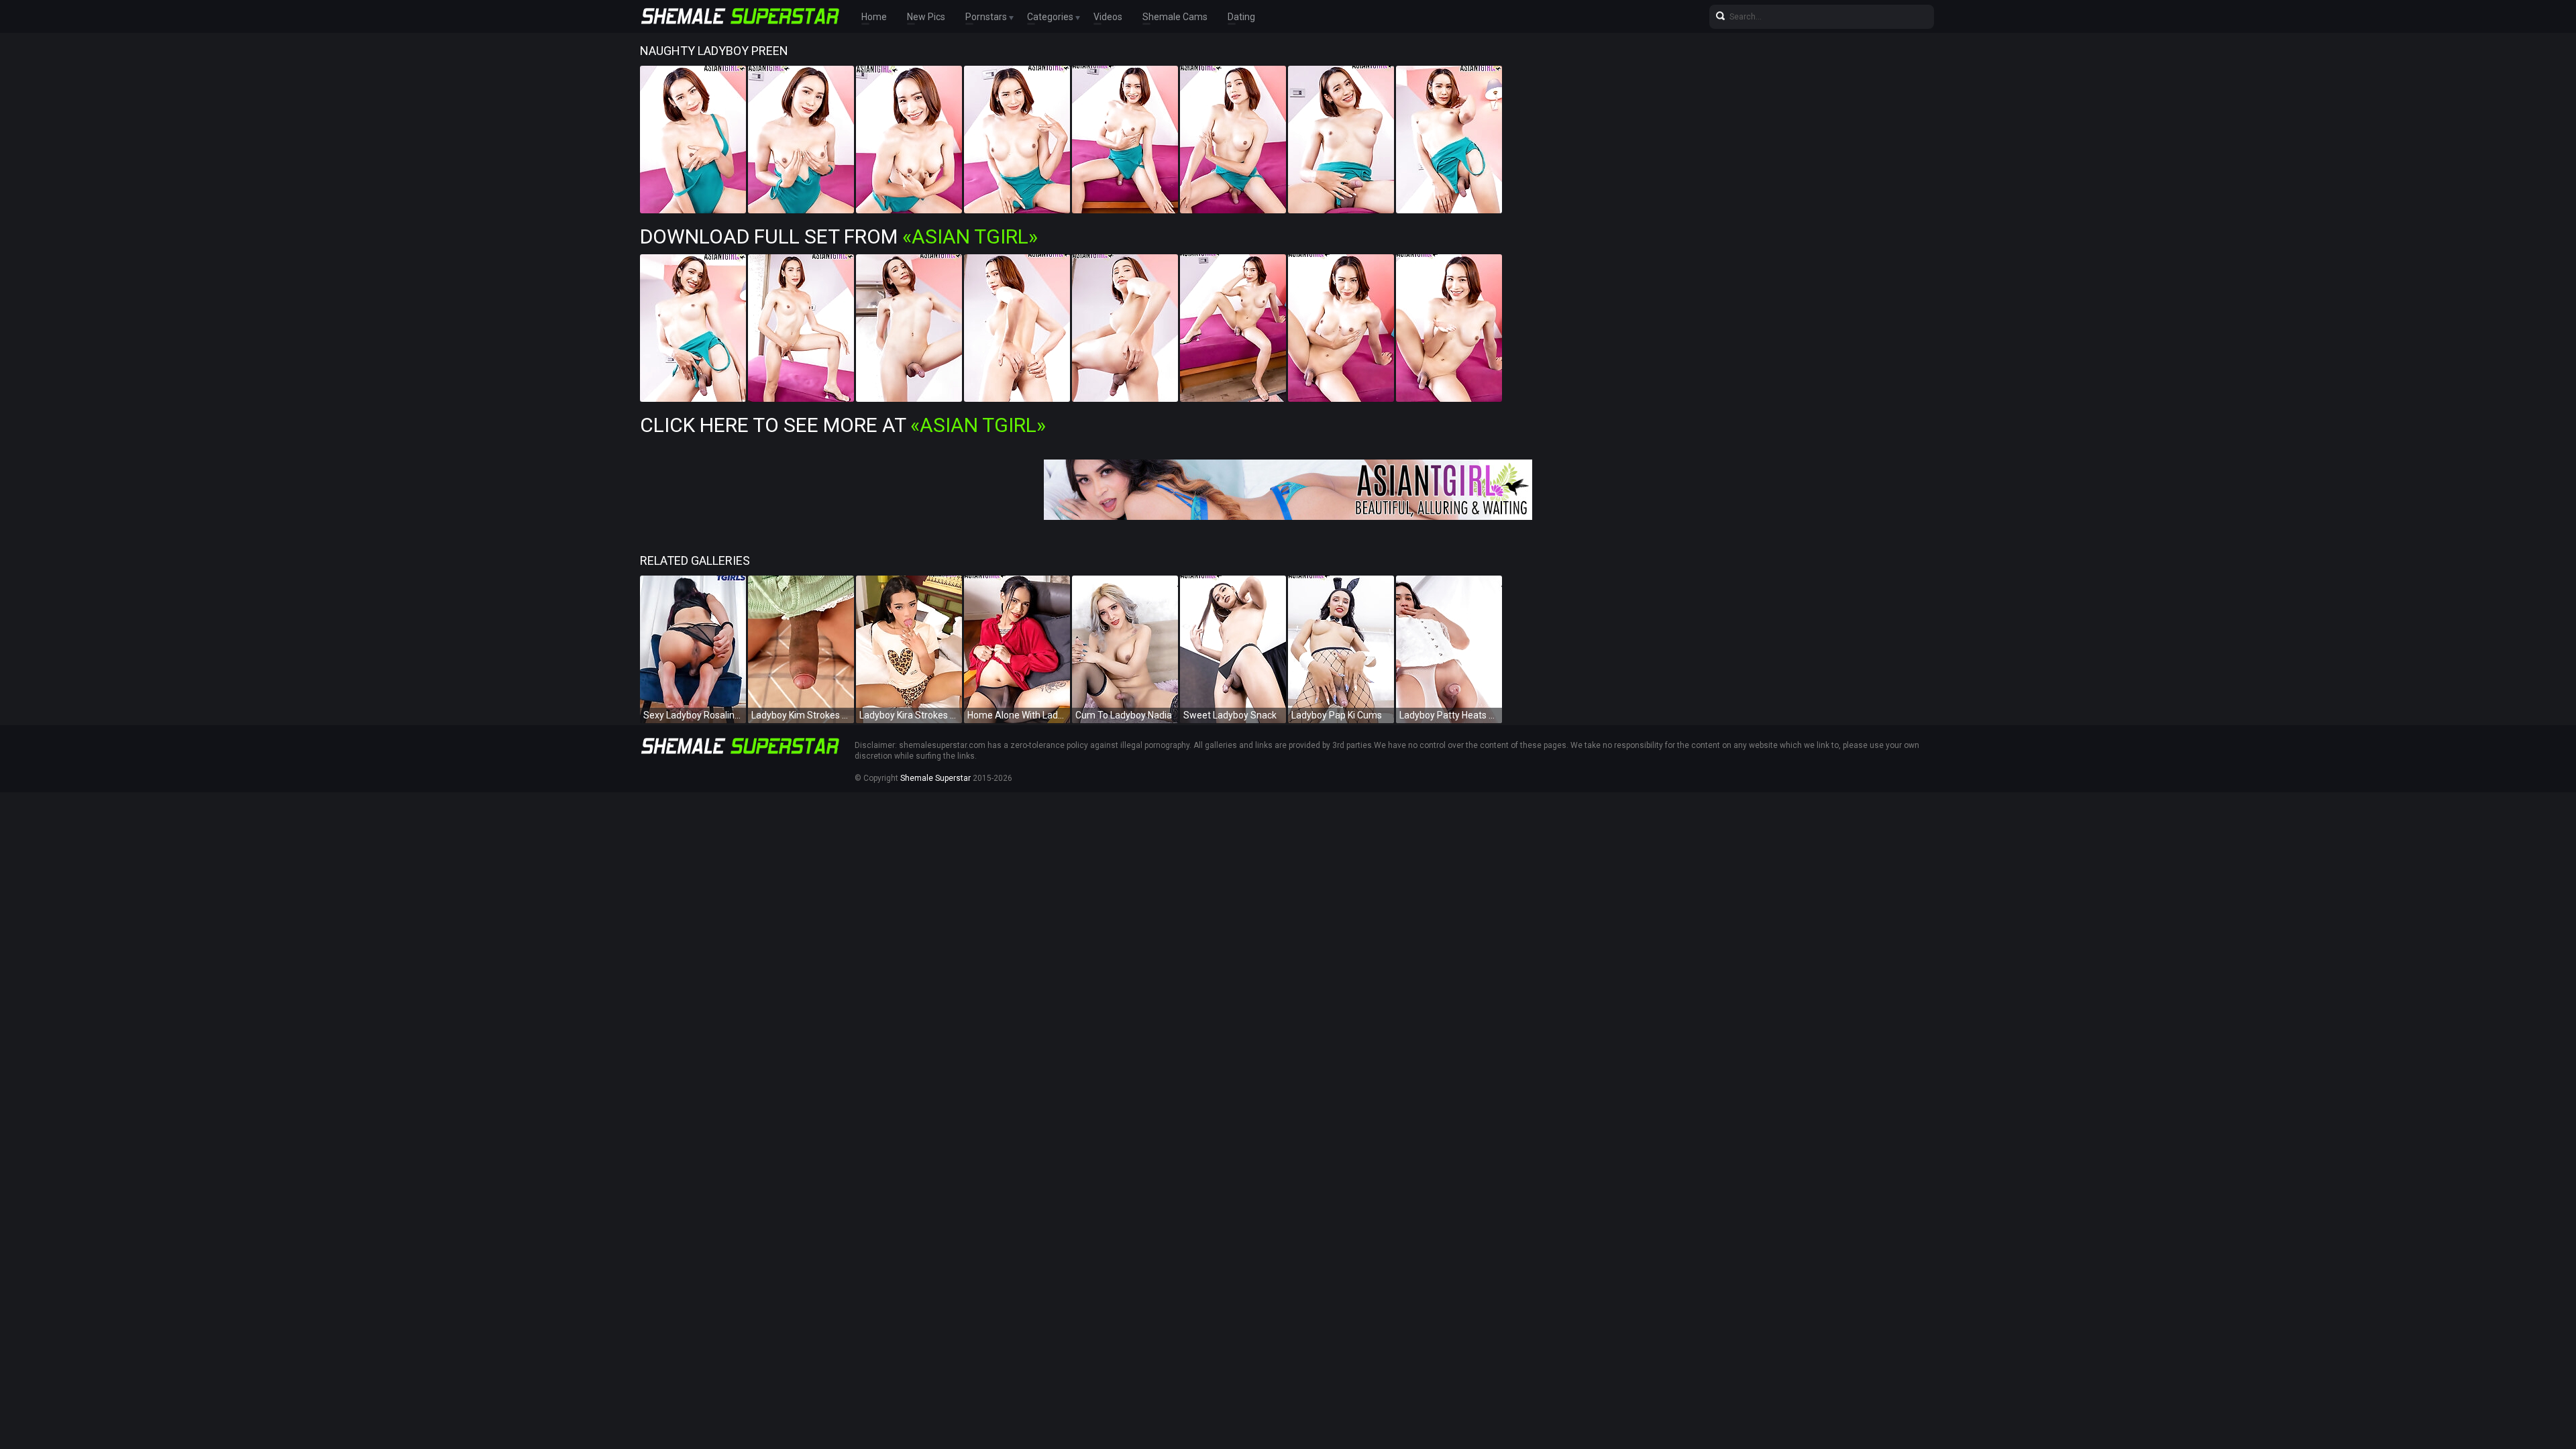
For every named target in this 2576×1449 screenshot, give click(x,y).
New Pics (926, 17)
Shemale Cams (1175, 17)
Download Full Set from (839, 236)
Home (874, 17)
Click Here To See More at (843, 425)
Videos (1108, 17)
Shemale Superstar (935, 778)
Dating (1241, 17)
